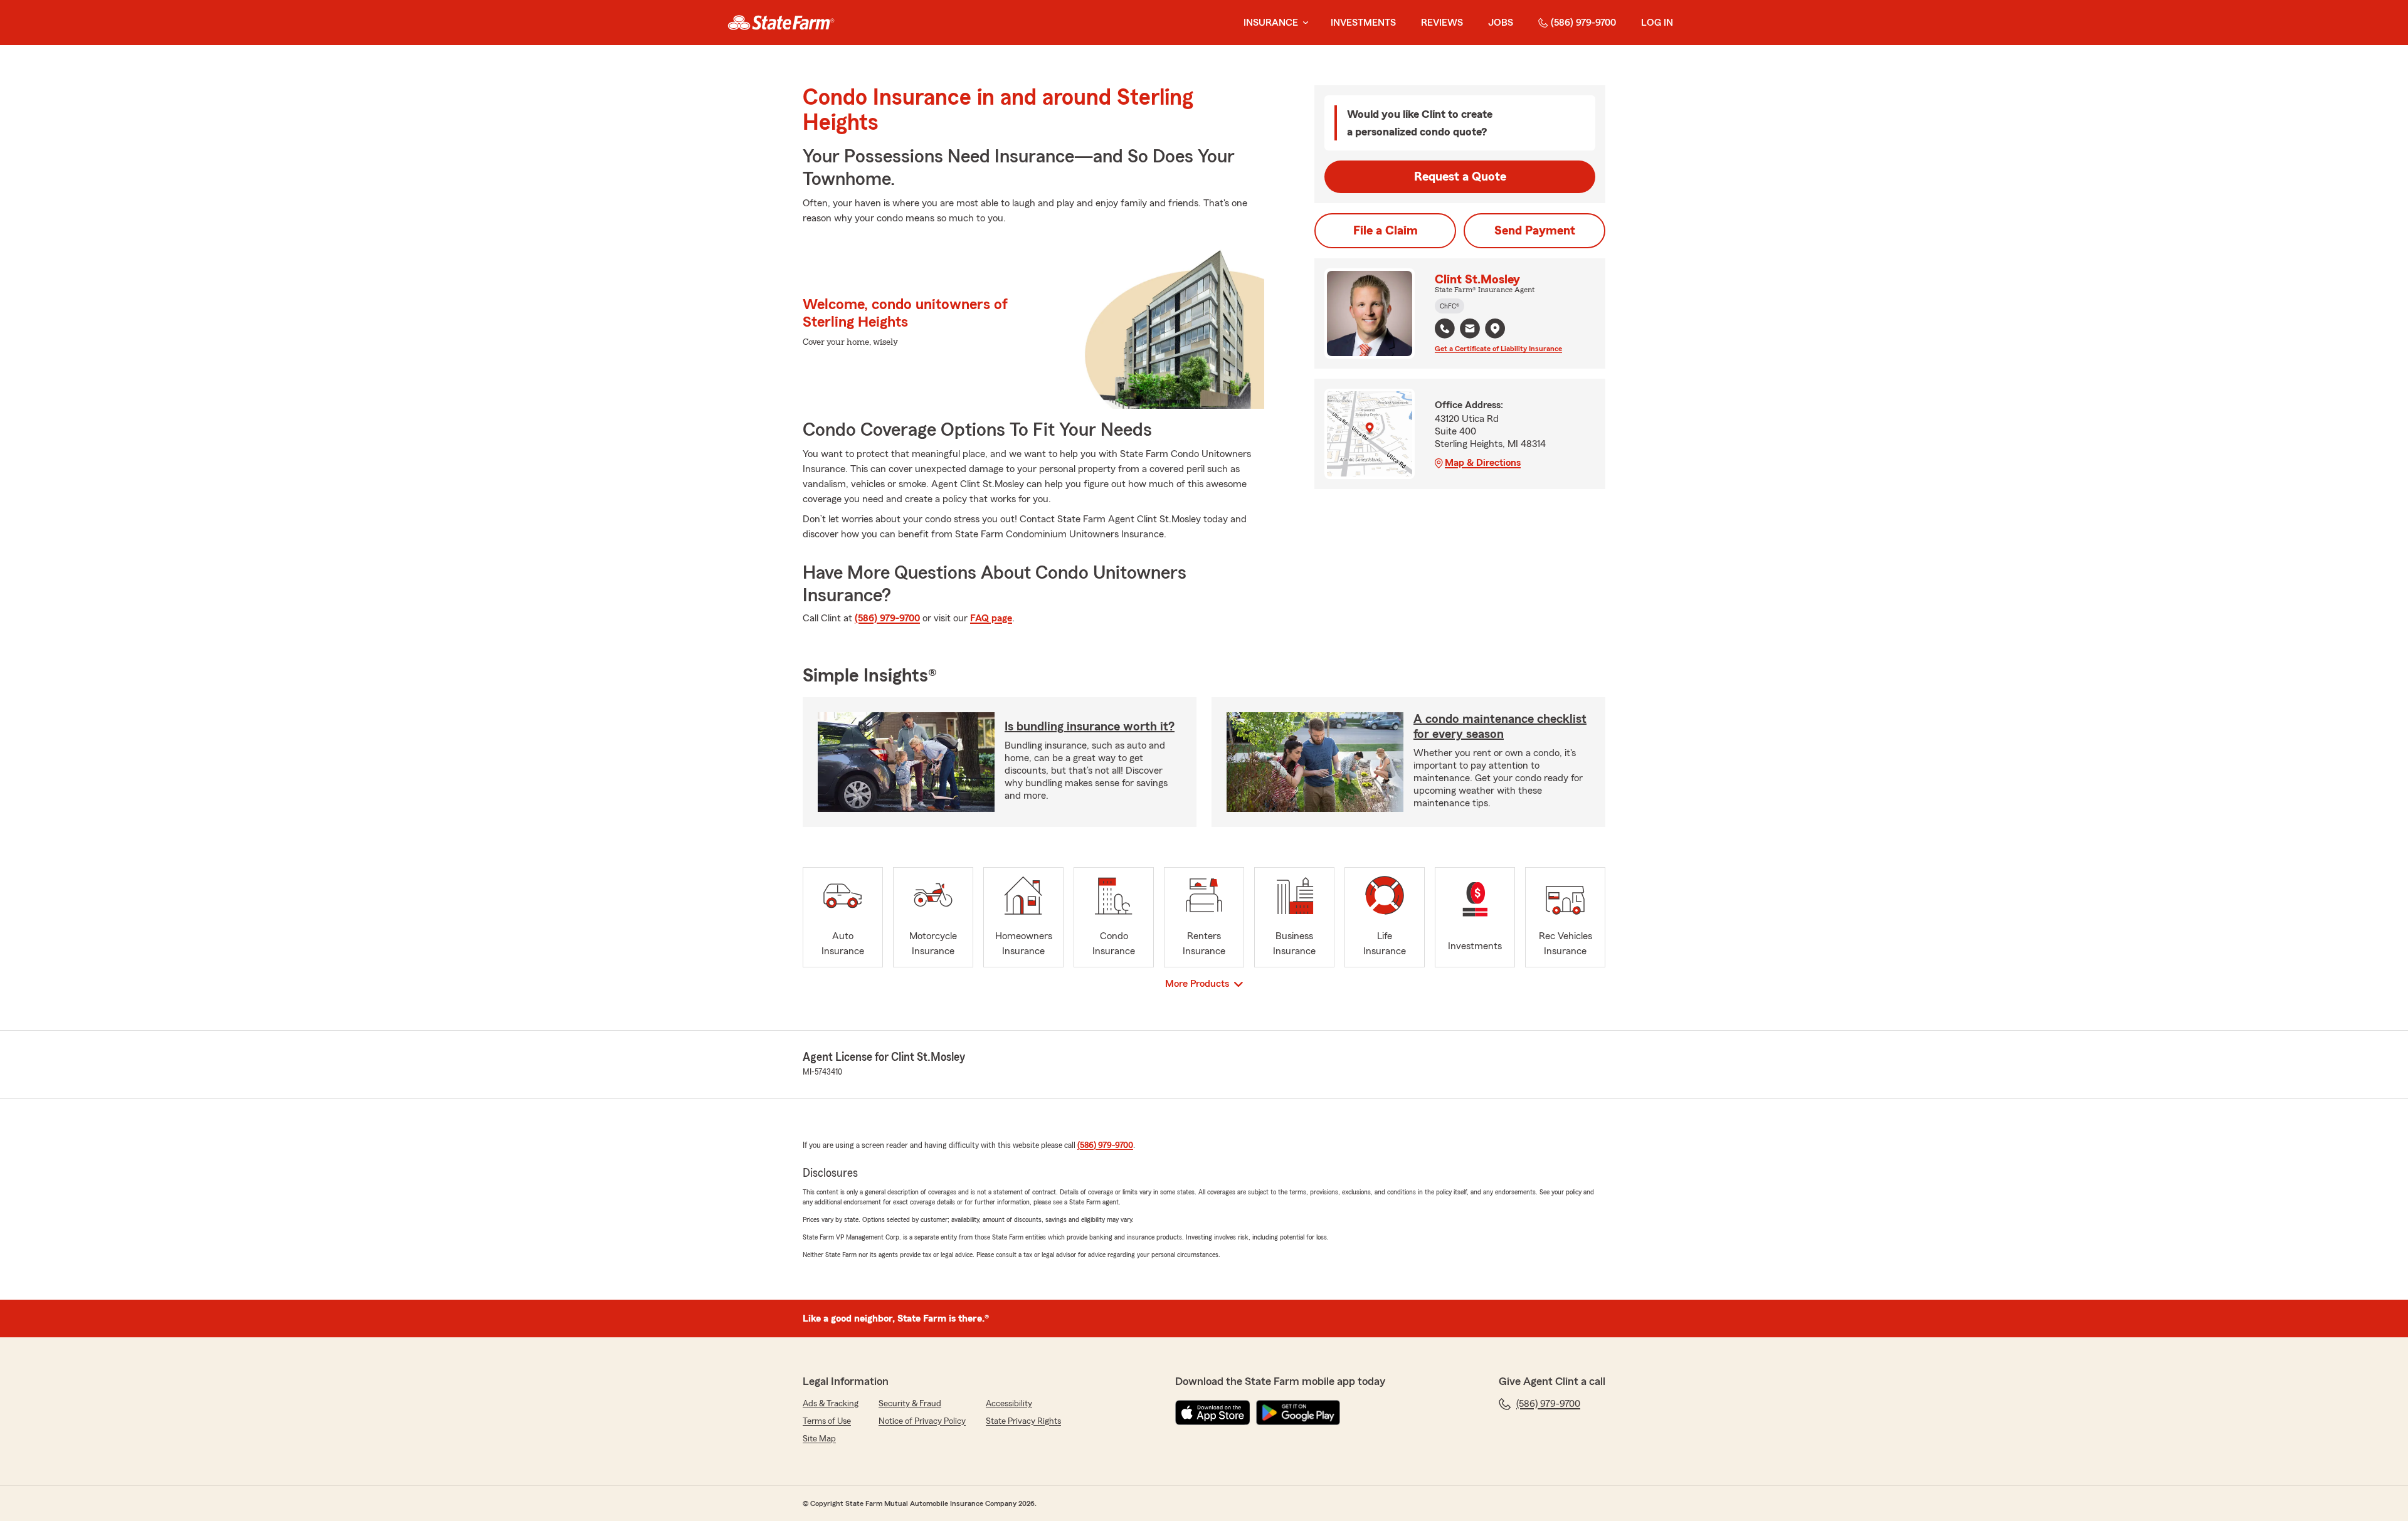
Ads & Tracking (831, 1404)
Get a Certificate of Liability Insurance (1498, 349)
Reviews (1442, 23)
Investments (1363, 23)
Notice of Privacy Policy (922, 1421)
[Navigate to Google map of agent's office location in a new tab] (1495, 329)
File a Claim (1386, 231)
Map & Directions (1483, 463)
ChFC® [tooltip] (1450, 306)
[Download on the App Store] (1213, 1413)
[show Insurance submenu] (1303, 23)
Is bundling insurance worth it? (1090, 727)
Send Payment (1535, 231)
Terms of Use (827, 1421)
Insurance (1271, 23)
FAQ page (991, 618)
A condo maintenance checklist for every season (1500, 727)
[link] (781, 23)
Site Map (819, 1439)
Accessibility (1009, 1404)
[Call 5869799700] (1445, 329)
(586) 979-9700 (1583, 23)
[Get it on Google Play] (1298, 1413)
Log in (1657, 23)
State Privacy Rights (1023, 1421)
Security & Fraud (910, 1404)
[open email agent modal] (1470, 330)
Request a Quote (1460, 177)
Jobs (1501, 23)
